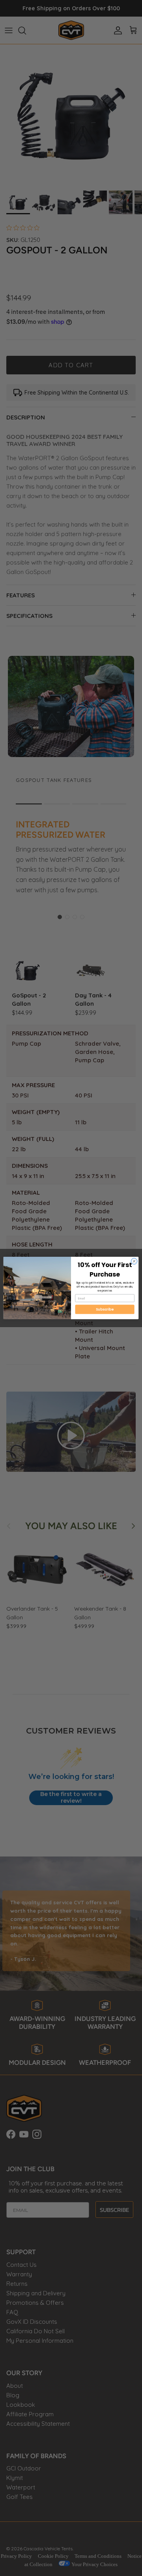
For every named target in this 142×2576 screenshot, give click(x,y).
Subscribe (105, 1309)
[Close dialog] (134, 1261)
